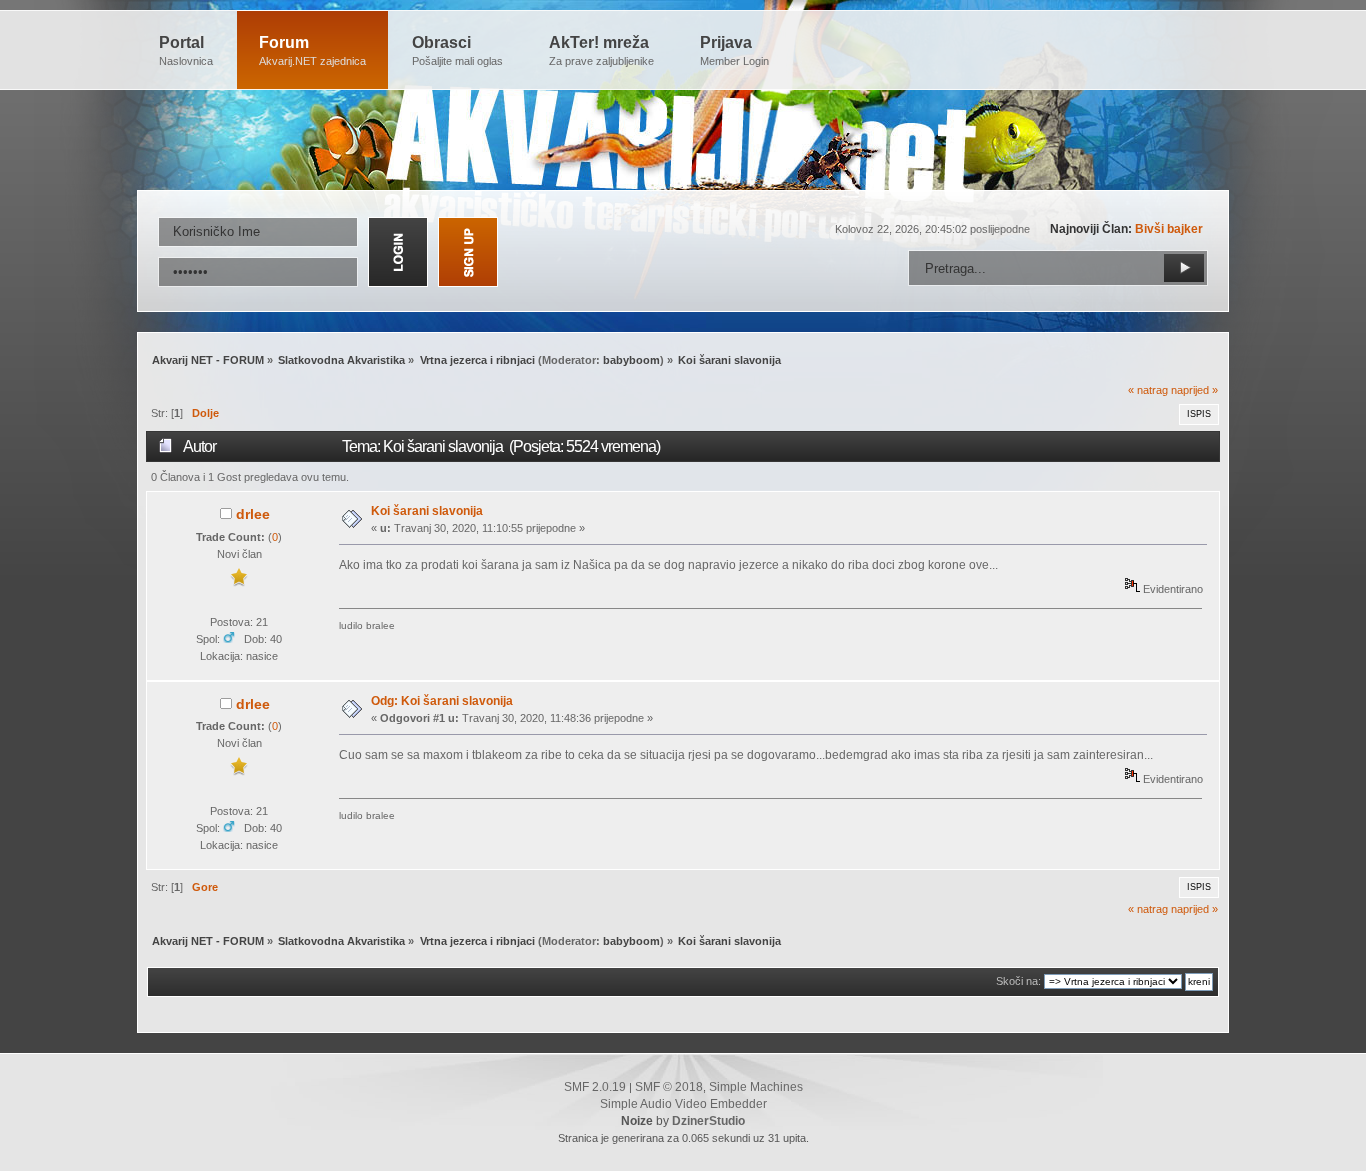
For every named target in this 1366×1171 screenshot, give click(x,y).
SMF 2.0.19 (595, 1087)
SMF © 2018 (669, 1087)
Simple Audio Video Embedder (683, 1104)
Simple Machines (756, 1087)
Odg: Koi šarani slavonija (442, 701)
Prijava (734, 50)
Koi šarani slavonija (427, 511)
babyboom (631, 360)
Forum (312, 50)
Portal (186, 50)
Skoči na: (1018, 981)
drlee (253, 514)
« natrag (1148, 390)
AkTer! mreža (601, 50)
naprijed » (1194, 390)
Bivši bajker (1169, 229)
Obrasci (457, 50)
